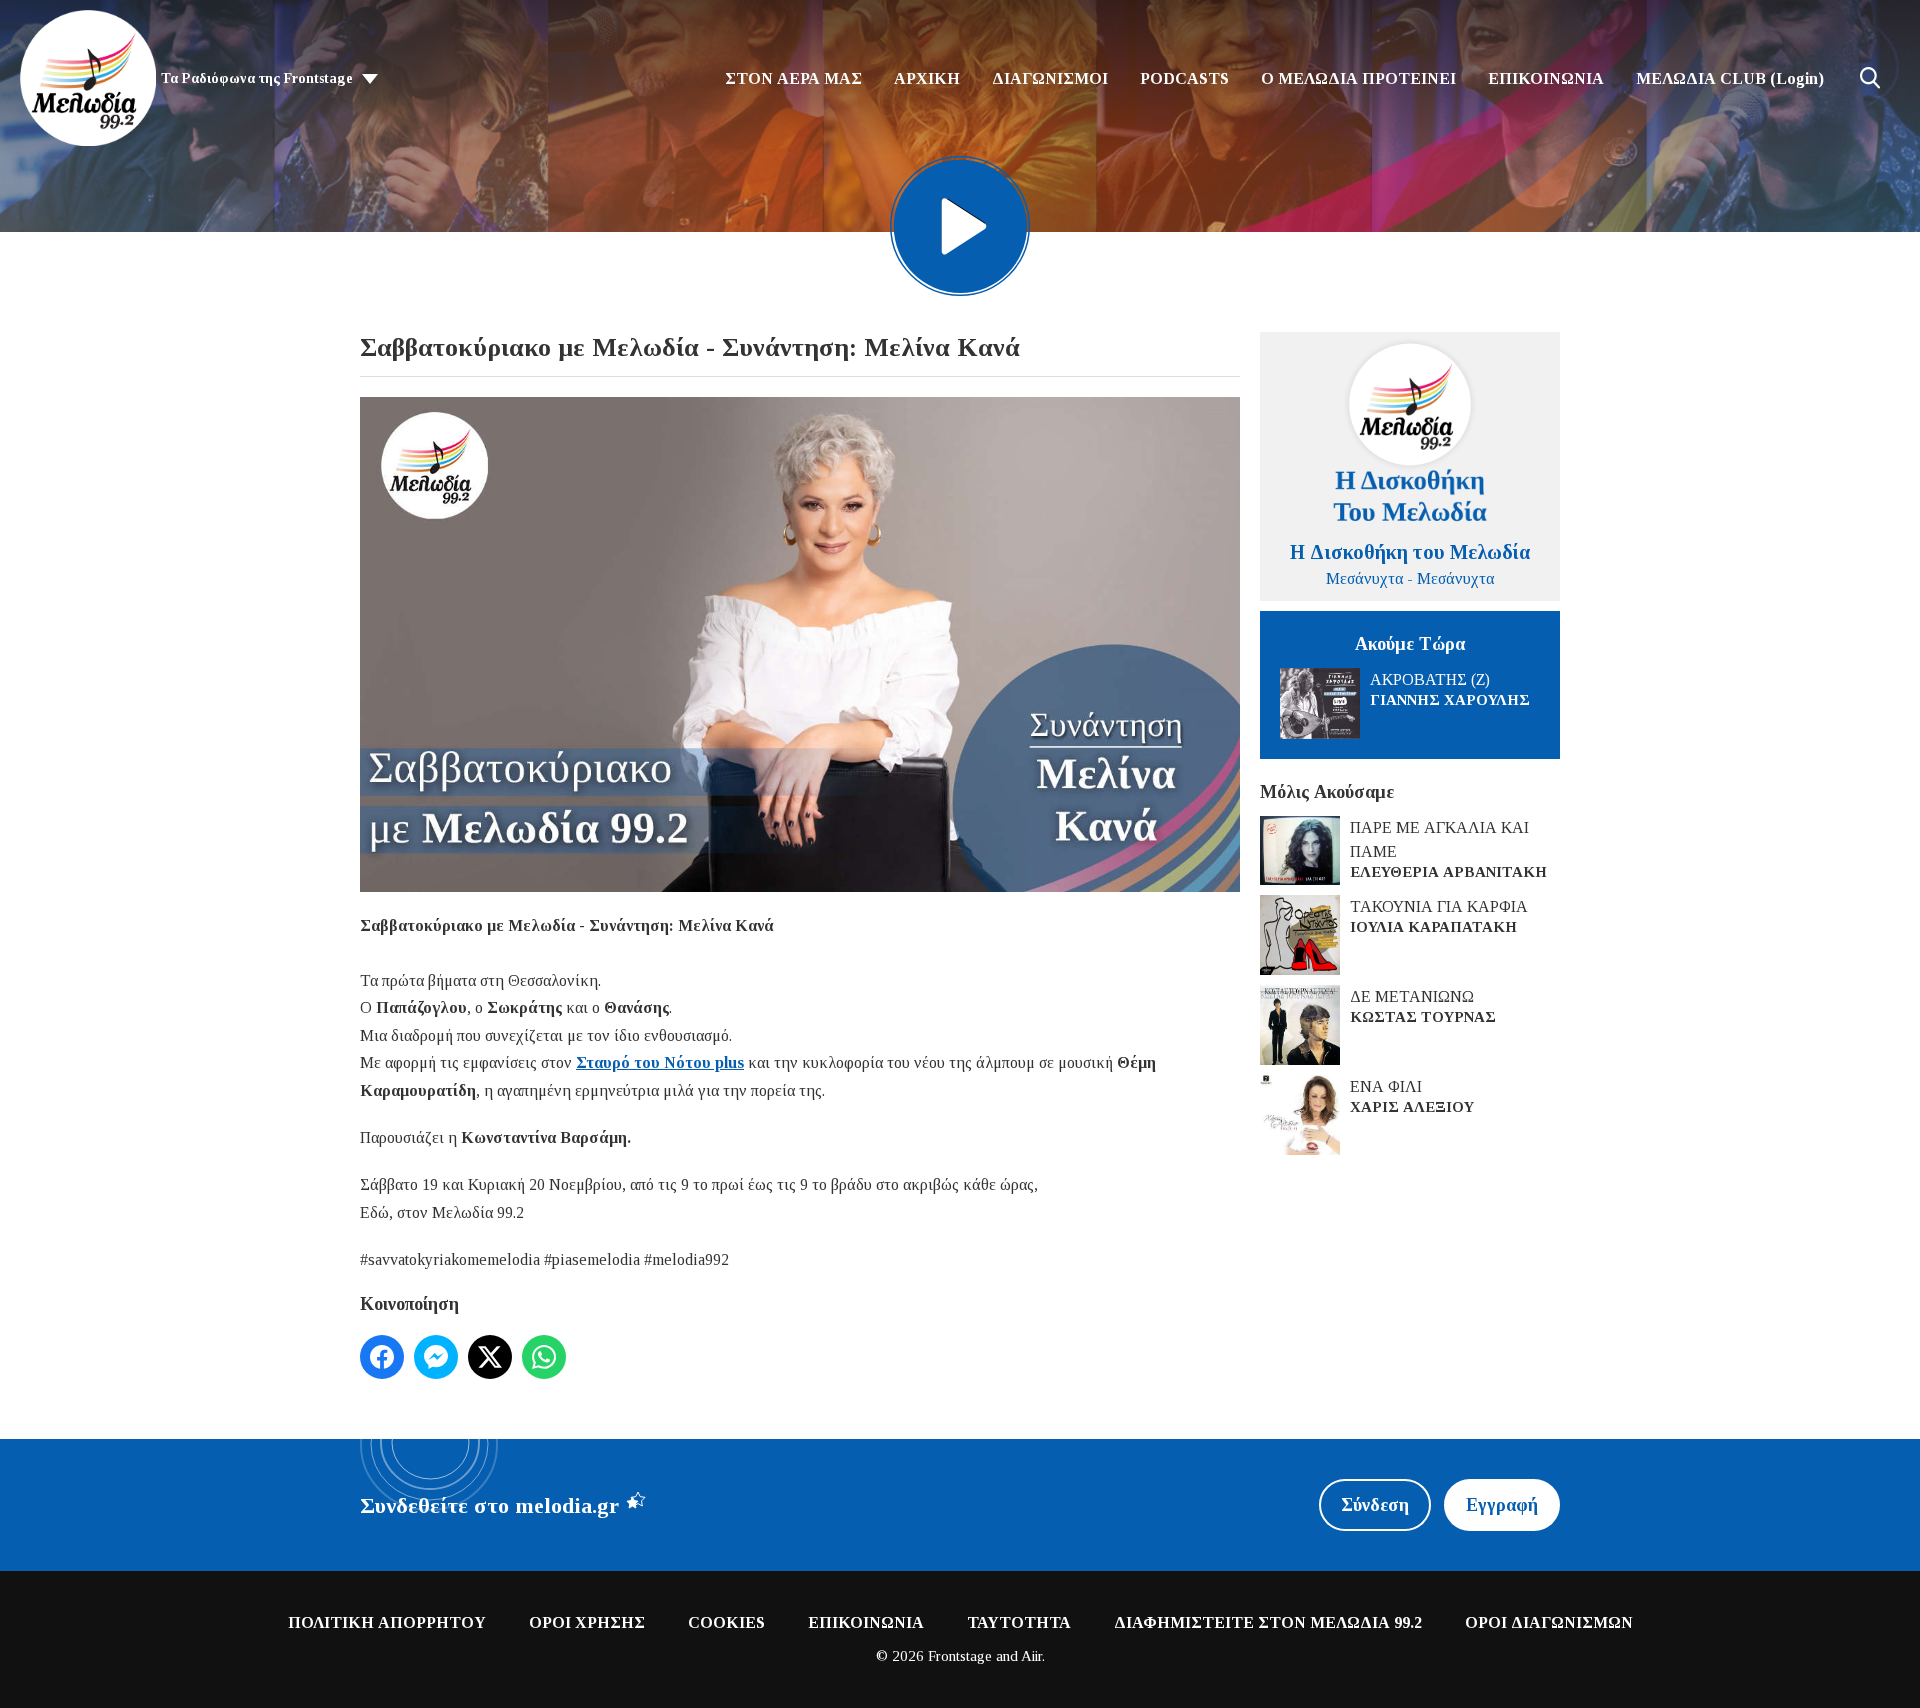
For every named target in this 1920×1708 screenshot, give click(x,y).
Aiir (1031, 1656)
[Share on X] (490, 1357)
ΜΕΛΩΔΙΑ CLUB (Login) (1730, 78)
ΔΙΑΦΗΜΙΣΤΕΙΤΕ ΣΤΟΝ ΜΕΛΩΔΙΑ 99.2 (1268, 1622)
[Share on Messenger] (436, 1357)
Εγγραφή (1502, 1505)
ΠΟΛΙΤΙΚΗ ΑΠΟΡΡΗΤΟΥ (387, 1622)
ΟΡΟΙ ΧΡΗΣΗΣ (587, 1622)
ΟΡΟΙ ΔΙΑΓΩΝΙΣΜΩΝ (1549, 1622)
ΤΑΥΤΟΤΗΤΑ (1019, 1622)
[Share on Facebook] (382, 1357)
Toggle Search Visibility (1870, 78)
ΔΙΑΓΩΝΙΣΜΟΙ (1050, 78)
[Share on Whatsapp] (544, 1357)
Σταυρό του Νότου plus (660, 1062)
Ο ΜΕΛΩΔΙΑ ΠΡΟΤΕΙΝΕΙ (1358, 78)
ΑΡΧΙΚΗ (927, 78)
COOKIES (726, 1622)
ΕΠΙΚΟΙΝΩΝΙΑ (1546, 78)
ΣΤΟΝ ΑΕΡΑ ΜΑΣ (793, 78)
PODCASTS (1184, 78)
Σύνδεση (1375, 1505)
